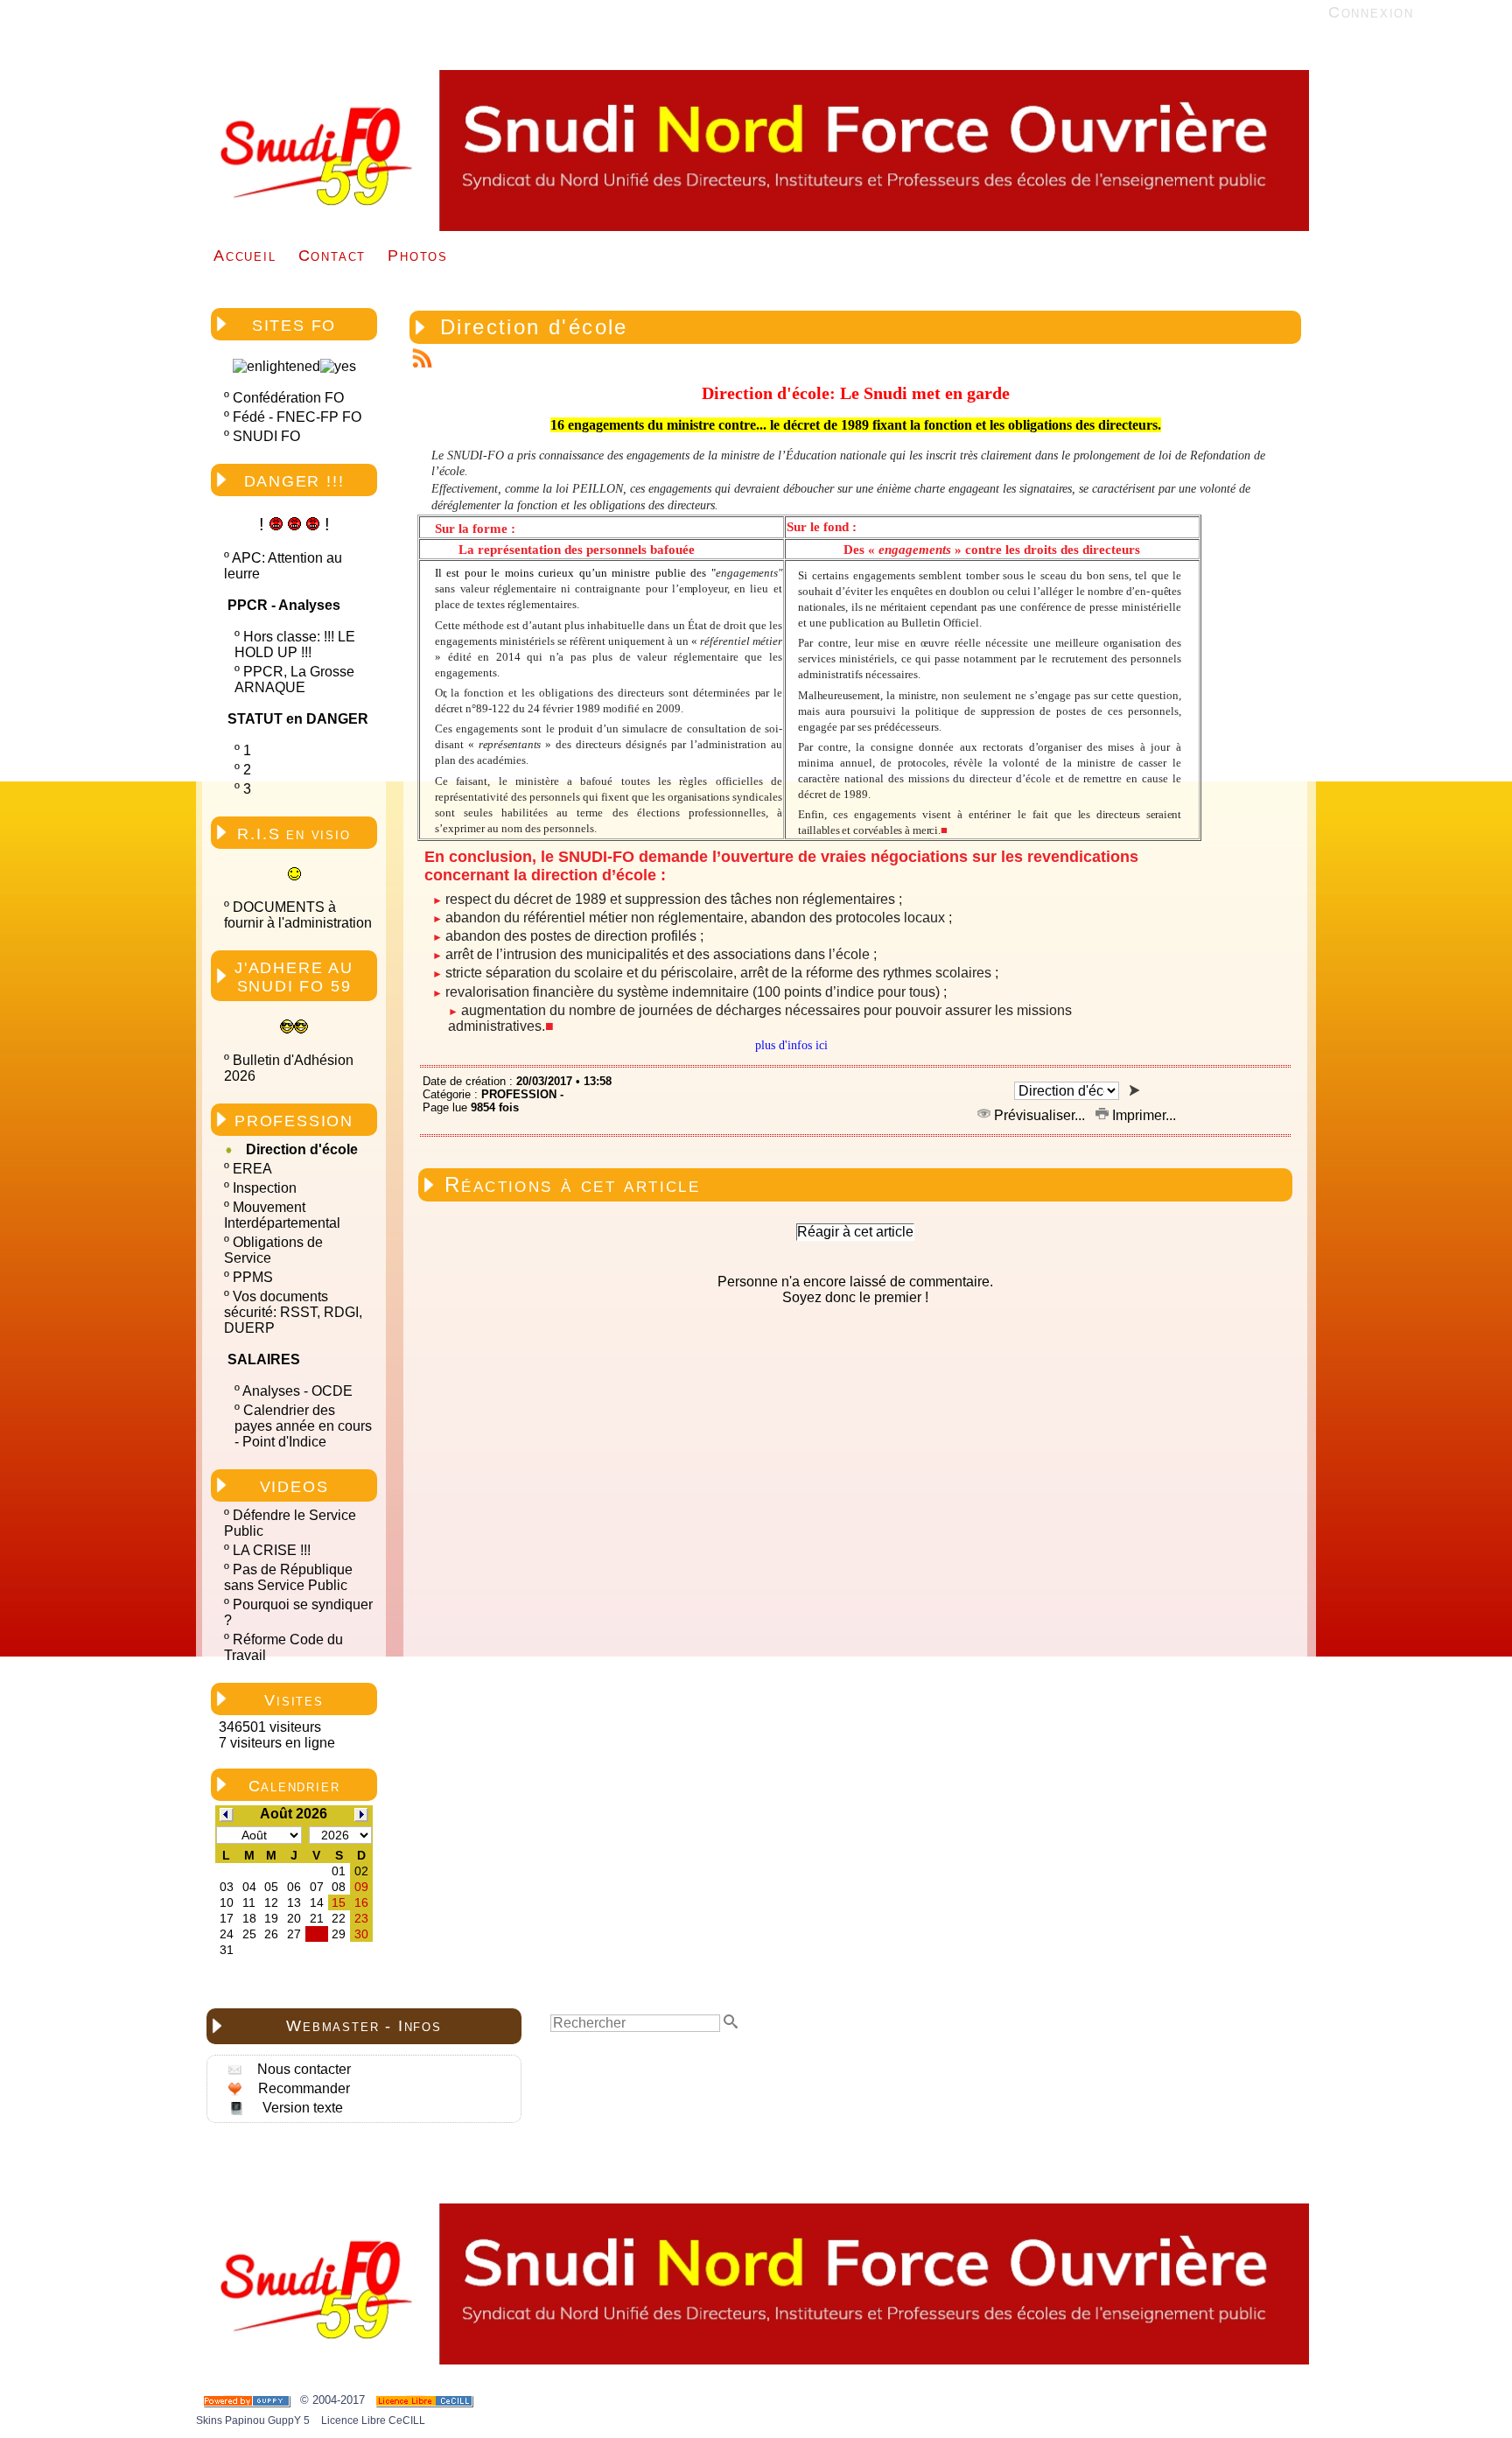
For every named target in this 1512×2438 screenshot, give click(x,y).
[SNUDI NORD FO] (752, 227)
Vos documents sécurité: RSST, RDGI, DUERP (293, 1312)
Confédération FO (288, 398)
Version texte (301, 2108)
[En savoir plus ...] (426, 2400)
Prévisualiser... (1039, 1115)
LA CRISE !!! (272, 1550)
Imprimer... (1142, 1115)
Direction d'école (302, 1149)
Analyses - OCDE (297, 1391)
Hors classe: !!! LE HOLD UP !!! (295, 645)
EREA (252, 1169)
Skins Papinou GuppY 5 (255, 2420)
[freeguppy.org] (248, 2400)
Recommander (302, 2088)
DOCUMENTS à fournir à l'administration (298, 915)
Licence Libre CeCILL (372, 2420)
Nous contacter (302, 2069)
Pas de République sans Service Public (288, 1577)
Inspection (265, 1188)
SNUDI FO (266, 436)
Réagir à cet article (855, 1232)
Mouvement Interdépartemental (282, 1215)
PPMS (253, 1277)
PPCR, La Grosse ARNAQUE (294, 680)
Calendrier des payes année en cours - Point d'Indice (303, 1426)
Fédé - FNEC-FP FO (297, 417)
